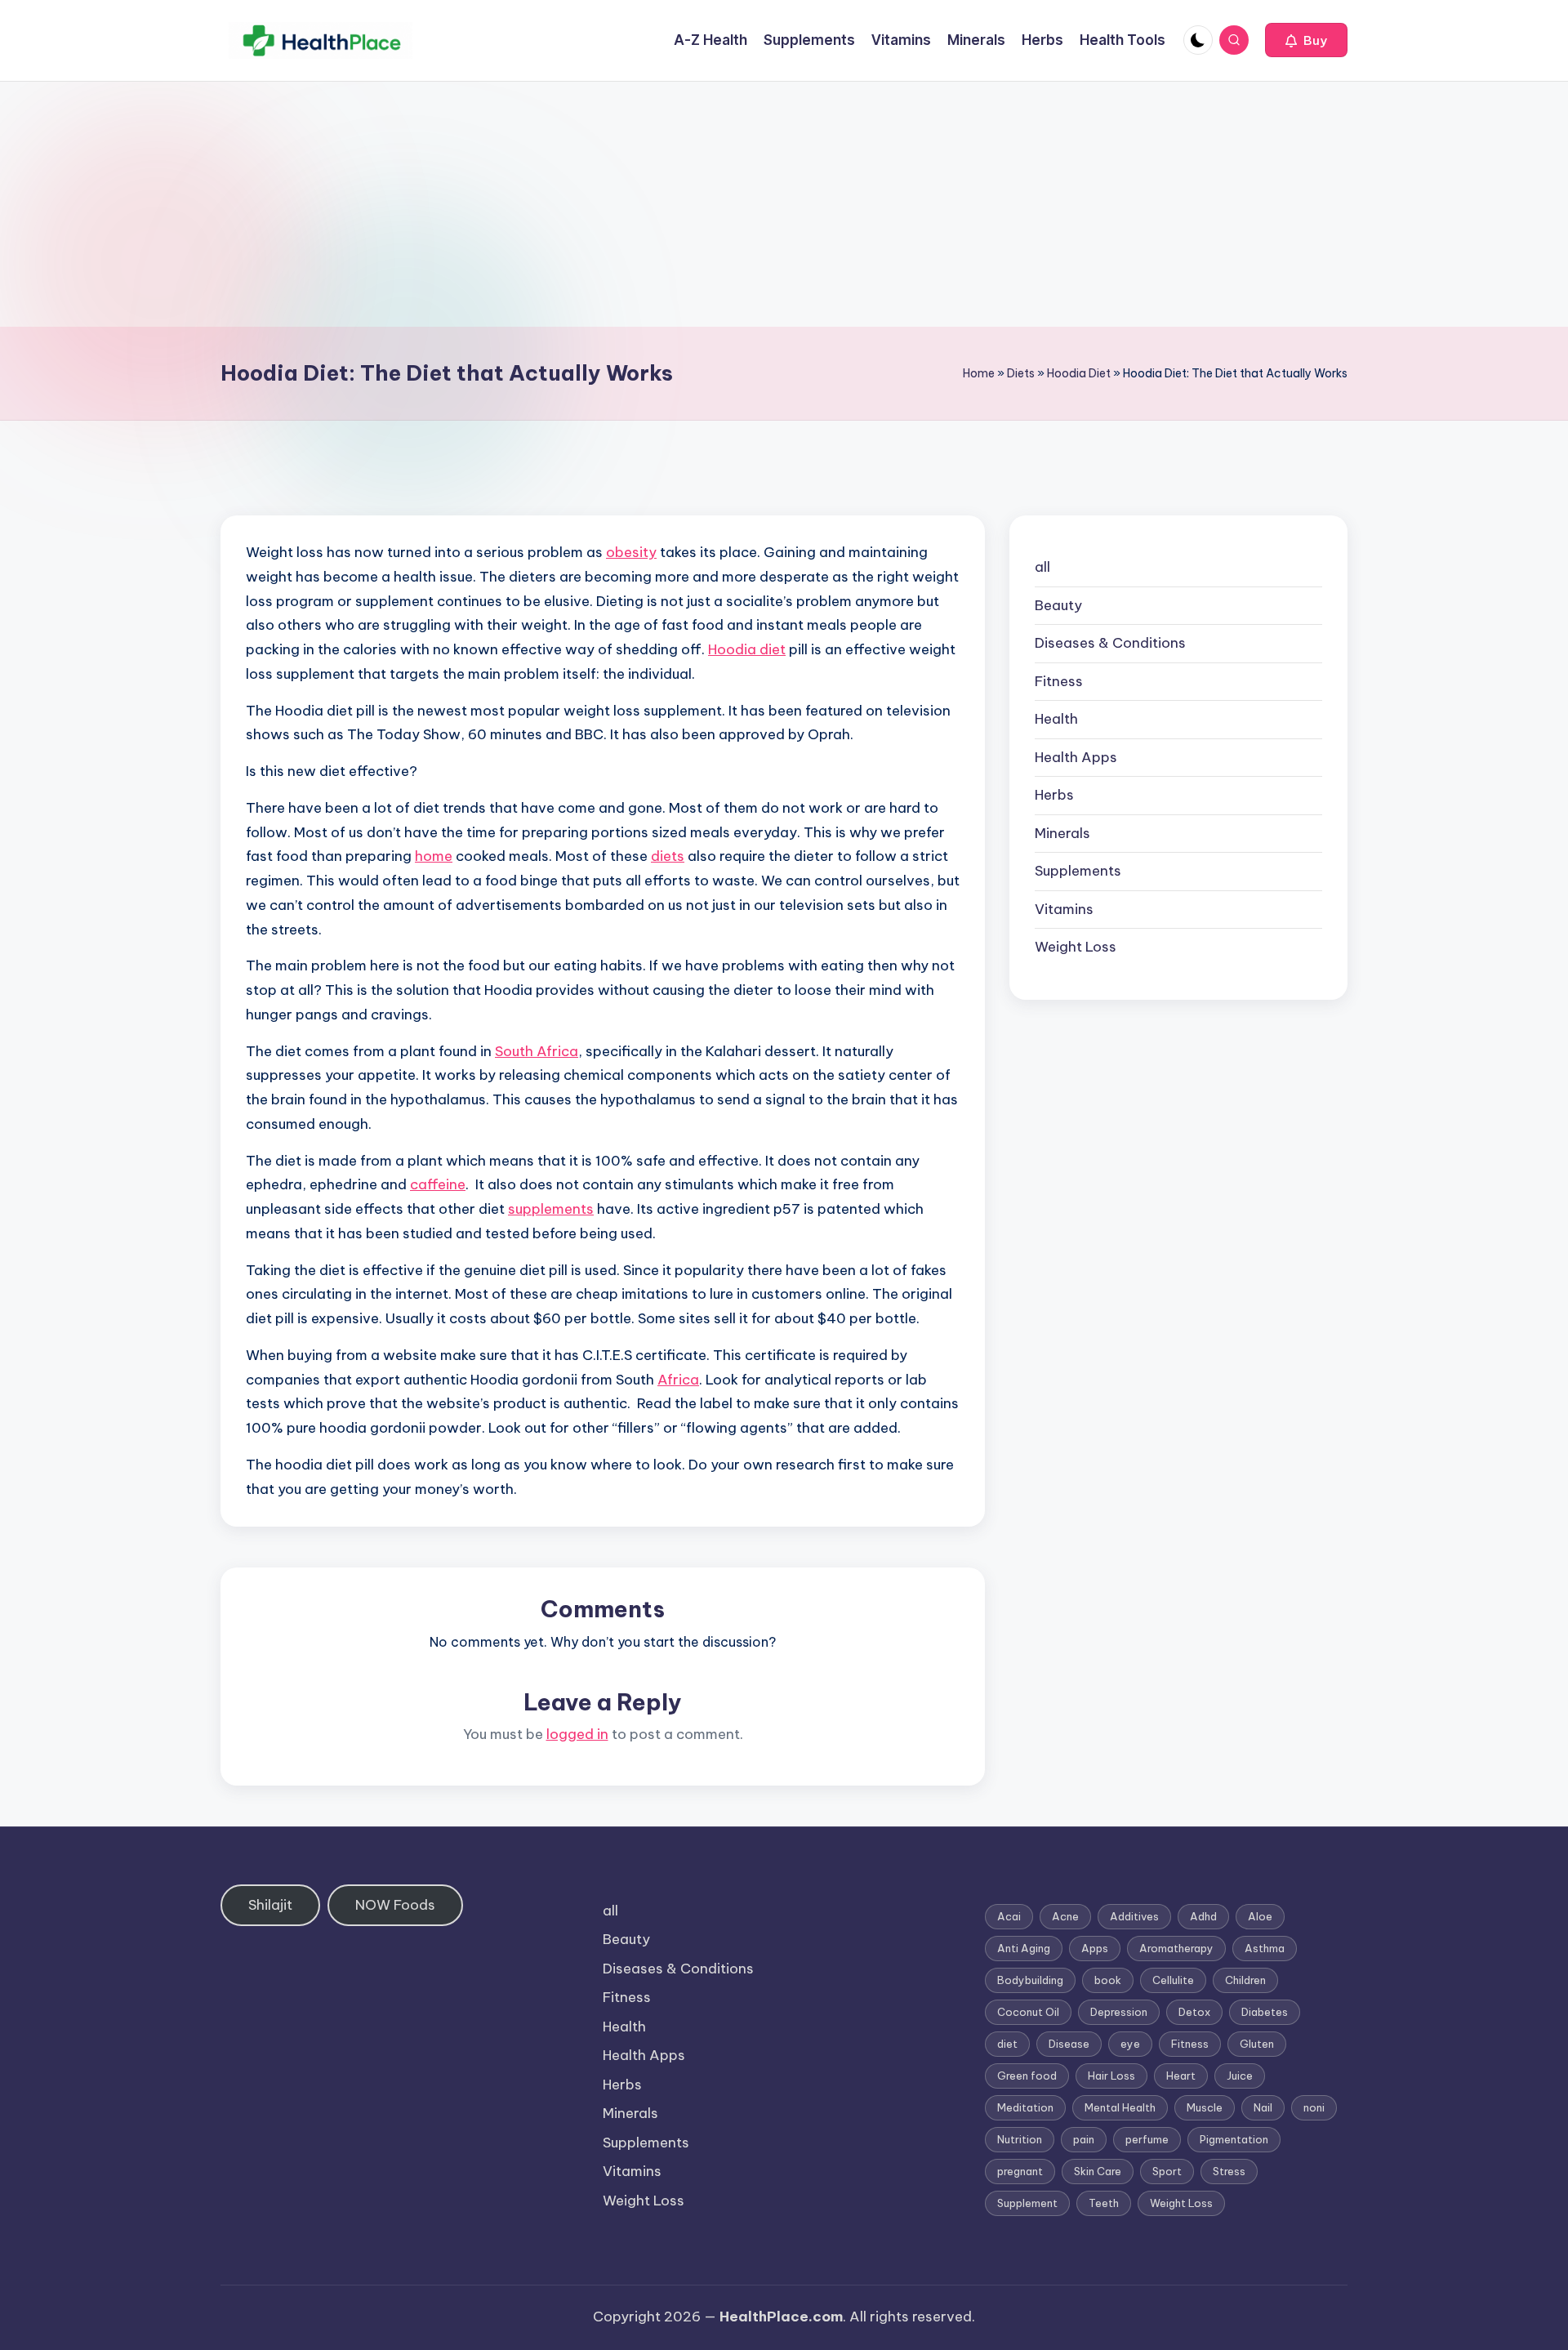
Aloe (1260, 1916)
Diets (1021, 373)
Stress (1229, 2171)
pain (1084, 2139)
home (434, 856)
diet (1007, 2044)
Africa (678, 1380)
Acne (1065, 1916)
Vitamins (1064, 909)
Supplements (1078, 871)
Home (979, 373)
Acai (1009, 1916)
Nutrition (1020, 2139)
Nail (1263, 2107)
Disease (1069, 2044)
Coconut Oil (1028, 2012)
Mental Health (1120, 2107)
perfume (1147, 2139)
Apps (1095, 1948)
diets (668, 856)
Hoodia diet (747, 649)
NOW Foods (395, 1905)
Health (1056, 719)
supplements (551, 1209)
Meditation (1025, 2107)
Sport (1167, 2171)
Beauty (1058, 605)
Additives (1134, 1916)
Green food (1027, 2076)
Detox (1194, 2012)
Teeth (1104, 2203)
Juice (1240, 2076)
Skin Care (1098, 2171)
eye (1130, 2044)
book (1108, 1980)
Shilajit (270, 1905)
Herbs (1054, 795)
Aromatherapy (1176, 1948)
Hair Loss (1111, 2076)
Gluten (1257, 2044)
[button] (1306, 40)
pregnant (1020, 2171)
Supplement (1027, 2203)
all (1042, 567)
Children (1245, 1980)
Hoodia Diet (1079, 373)
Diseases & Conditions (1110, 643)
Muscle (1205, 2107)
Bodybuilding (1030, 1980)
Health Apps (1076, 757)
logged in (577, 1734)
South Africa (537, 1051)
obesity (631, 552)
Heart (1181, 2076)
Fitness (1059, 681)
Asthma (1265, 1948)
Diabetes (1265, 2012)
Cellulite (1173, 1980)
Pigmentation (1234, 2139)
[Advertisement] (784, 204)
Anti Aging (1024, 1948)
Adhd (1203, 1916)
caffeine (438, 1184)
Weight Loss (1076, 947)
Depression (1119, 2012)
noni (1314, 2107)
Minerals (1062, 833)
